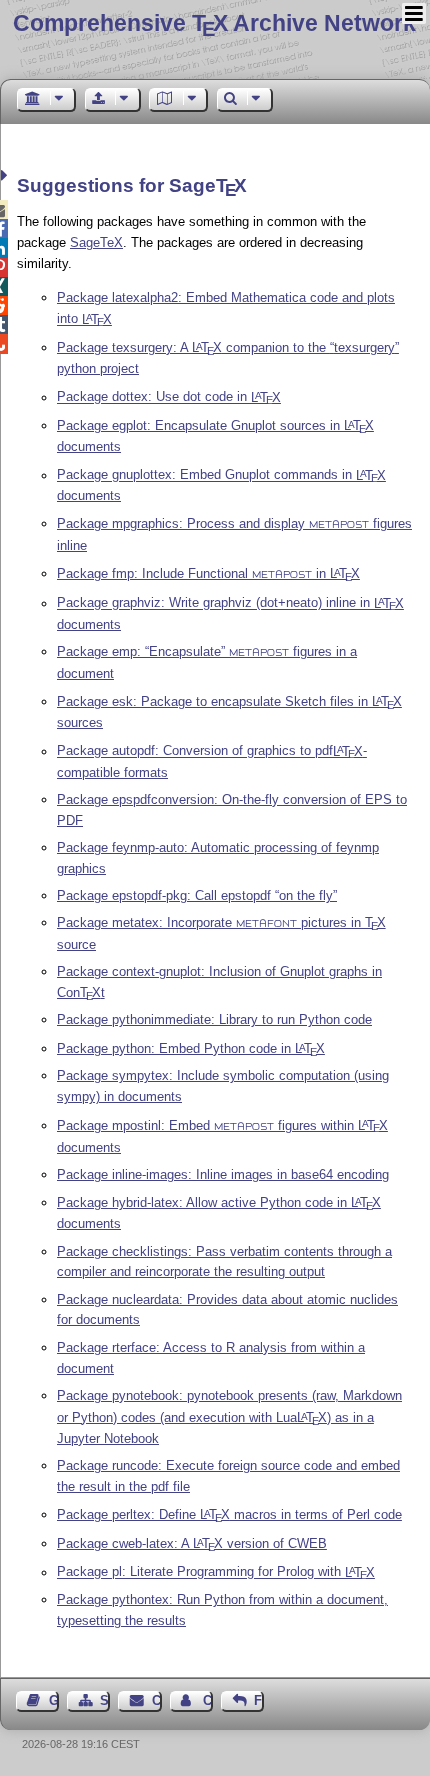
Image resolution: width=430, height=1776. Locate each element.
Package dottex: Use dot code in (169, 397)
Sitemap (105, 1700)
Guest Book (54, 1700)
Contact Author (208, 1700)
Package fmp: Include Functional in (208, 573)
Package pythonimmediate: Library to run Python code (214, 1019)
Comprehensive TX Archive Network (214, 23)
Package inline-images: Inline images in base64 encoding (223, 1174)
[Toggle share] (6, 175)
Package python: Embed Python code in (191, 1048)
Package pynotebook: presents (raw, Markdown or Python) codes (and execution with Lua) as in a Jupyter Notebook (229, 1417)
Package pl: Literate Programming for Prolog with (216, 1572)
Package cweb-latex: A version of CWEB (192, 1543)
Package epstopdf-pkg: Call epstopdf (195, 895)
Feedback (259, 1700)
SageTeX (96, 242)
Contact (156, 1700)
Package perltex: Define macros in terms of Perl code (229, 1514)
